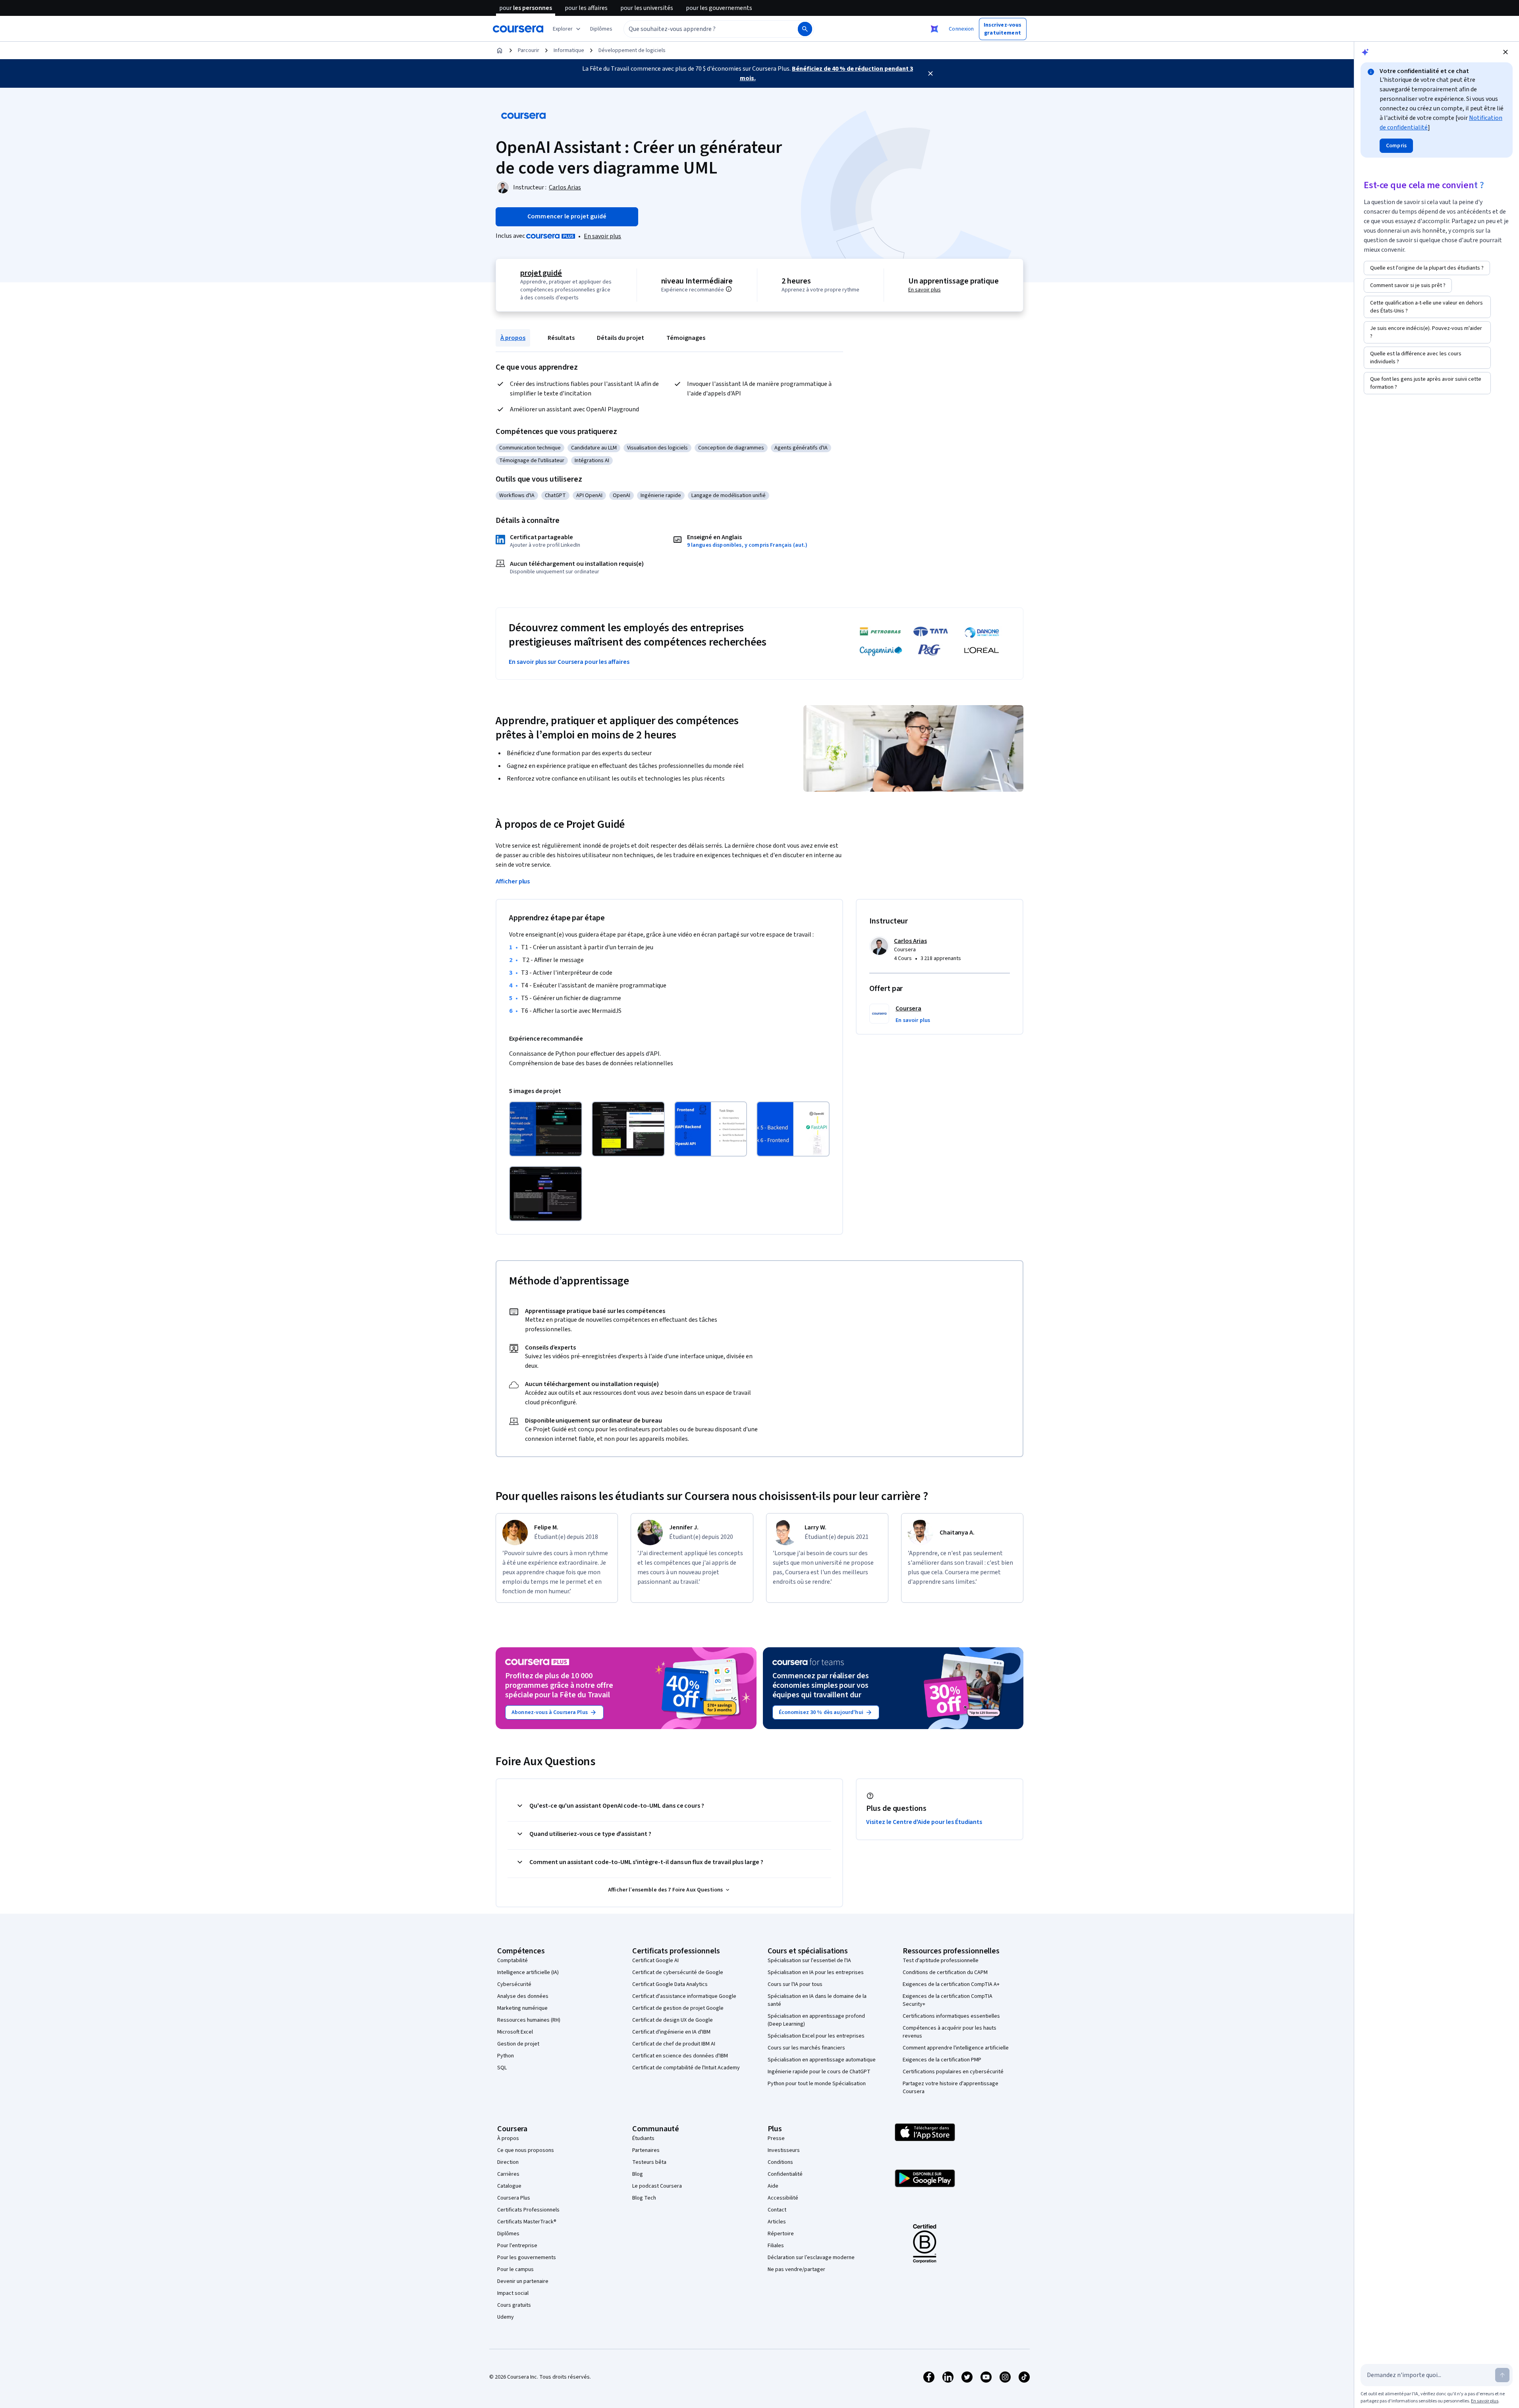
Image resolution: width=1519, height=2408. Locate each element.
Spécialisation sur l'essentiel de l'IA (809, 1961)
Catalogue (509, 2186)
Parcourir (529, 50)
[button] (601, 29)
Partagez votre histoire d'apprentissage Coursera (951, 2088)
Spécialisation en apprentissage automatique (822, 2060)
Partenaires (646, 2150)
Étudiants (643, 2138)
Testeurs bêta (649, 2162)
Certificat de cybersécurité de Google (678, 1972)
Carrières (508, 2174)
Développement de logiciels (632, 50)
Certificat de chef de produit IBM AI (674, 2044)
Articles (777, 2222)
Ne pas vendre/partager (796, 2269)
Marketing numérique (522, 2008)
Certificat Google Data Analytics (670, 1984)
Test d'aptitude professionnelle (941, 1961)
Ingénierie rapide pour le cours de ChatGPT (819, 2072)
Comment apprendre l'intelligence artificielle (956, 2048)
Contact (777, 2210)
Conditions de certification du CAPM (945, 1972)
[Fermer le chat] (1505, 52)
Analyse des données (523, 1996)
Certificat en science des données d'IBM (680, 2056)
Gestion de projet (518, 2044)
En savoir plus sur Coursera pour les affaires (569, 662)
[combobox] (702, 29)
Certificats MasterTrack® (527, 2222)
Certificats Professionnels (528, 2210)
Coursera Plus (514, 2198)
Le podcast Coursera (657, 2186)
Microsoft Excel (515, 2032)
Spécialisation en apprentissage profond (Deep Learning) (816, 2020)
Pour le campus (515, 2269)
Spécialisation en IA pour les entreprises (816, 1972)
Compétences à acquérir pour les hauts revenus (950, 2032)
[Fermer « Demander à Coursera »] (934, 29)
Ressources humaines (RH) (529, 2020)
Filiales (776, 2246)
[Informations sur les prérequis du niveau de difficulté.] (729, 289)
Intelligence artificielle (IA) (528, 1972)
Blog (638, 2174)
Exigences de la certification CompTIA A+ (951, 1984)
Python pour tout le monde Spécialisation (817, 2084)
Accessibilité (783, 2198)
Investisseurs (784, 2150)
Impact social (513, 2293)
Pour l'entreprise (517, 2246)
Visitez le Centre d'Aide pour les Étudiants (924, 1822)
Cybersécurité (514, 1984)
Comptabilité (512, 1961)
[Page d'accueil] (500, 50)
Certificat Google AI (655, 1961)
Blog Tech (644, 2198)
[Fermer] (930, 73)
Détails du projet (621, 338)
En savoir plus (602, 236)
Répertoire (781, 2234)
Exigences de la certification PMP (942, 2060)
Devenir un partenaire (523, 2281)
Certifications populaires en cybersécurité (953, 2072)
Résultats (561, 338)
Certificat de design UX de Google (673, 2020)
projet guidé (541, 273)
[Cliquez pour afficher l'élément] (546, 1129)
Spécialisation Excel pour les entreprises (816, 2036)
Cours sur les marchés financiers (806, 2048)
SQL (502, 2068)
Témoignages (686, 338)
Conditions (780, 2162)
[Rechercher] (805, 29)
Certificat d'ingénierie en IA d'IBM (671, 2032)
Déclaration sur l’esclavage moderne (811, 2258)
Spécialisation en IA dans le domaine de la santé (817, 2000)
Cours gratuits (514, 2305)
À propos (513, 338)
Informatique (569, 50)
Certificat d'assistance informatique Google (684, 1996)
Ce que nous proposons (526, 2150)
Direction (508, 2162)
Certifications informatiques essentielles (951, 2016)
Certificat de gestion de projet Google (678, 2008)
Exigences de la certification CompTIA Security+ (948, 2000)
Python (506, 2056)
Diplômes (508, 2234)
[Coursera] (518, 29)
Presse (776, 2138)
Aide (773, 2186)
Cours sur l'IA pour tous (795, 1984)
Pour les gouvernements (527, 2258)
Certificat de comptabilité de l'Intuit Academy (686, 2068)
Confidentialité (785, 2174)
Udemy (506, 2317)
